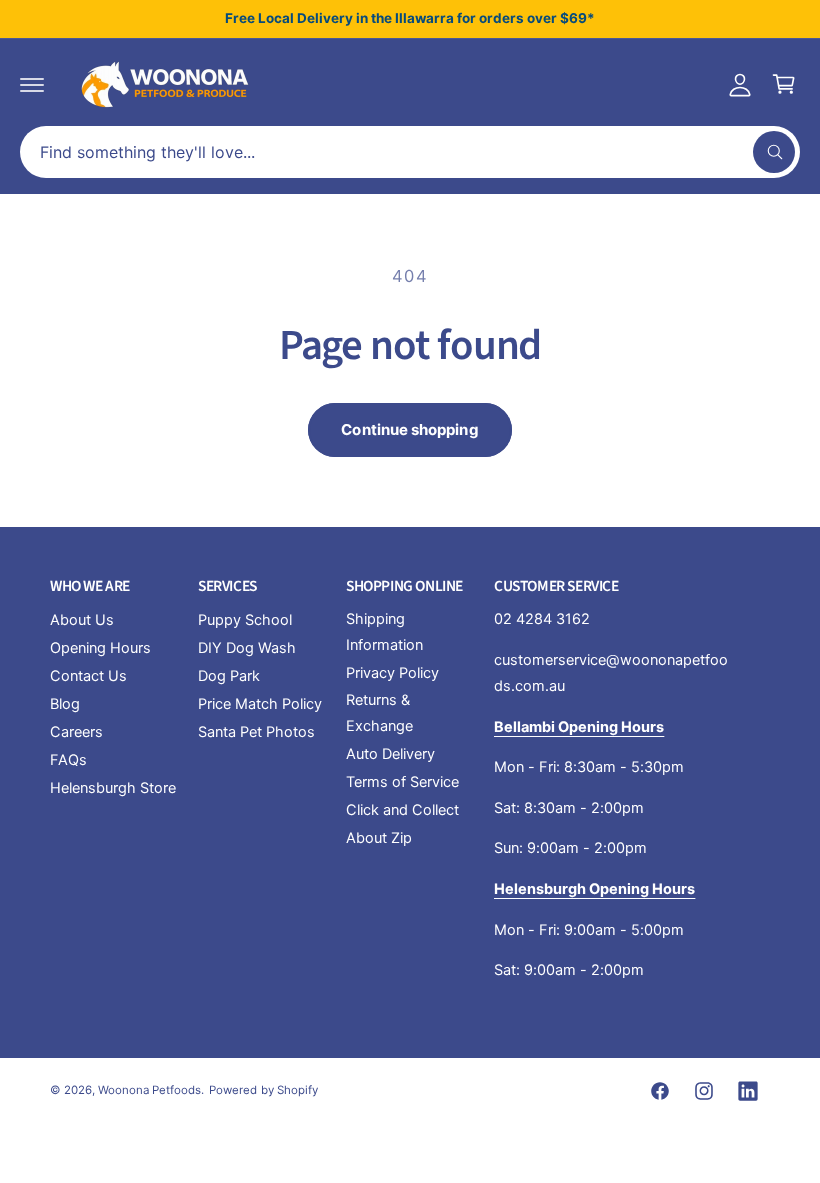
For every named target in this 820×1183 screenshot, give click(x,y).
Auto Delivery (390, 754)
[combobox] (410, 152)
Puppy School (245, 620)
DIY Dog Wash (247, 648)
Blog (65, 704)
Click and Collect (402, 810)
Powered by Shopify (263, 1090)
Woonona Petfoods (149, 1090)
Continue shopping (409, 429)
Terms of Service (402, 782)
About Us (82, 620)
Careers (76, 732)
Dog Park (229, 676)
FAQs (68, 760)
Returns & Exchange (379, 713)
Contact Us (88, 676)
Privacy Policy (392, 673)
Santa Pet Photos (256, 732)
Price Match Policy (260, 704)
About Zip (379, 838)
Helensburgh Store (113, 788)
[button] (32, 84)
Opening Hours (100, 648)
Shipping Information (384, 632)
